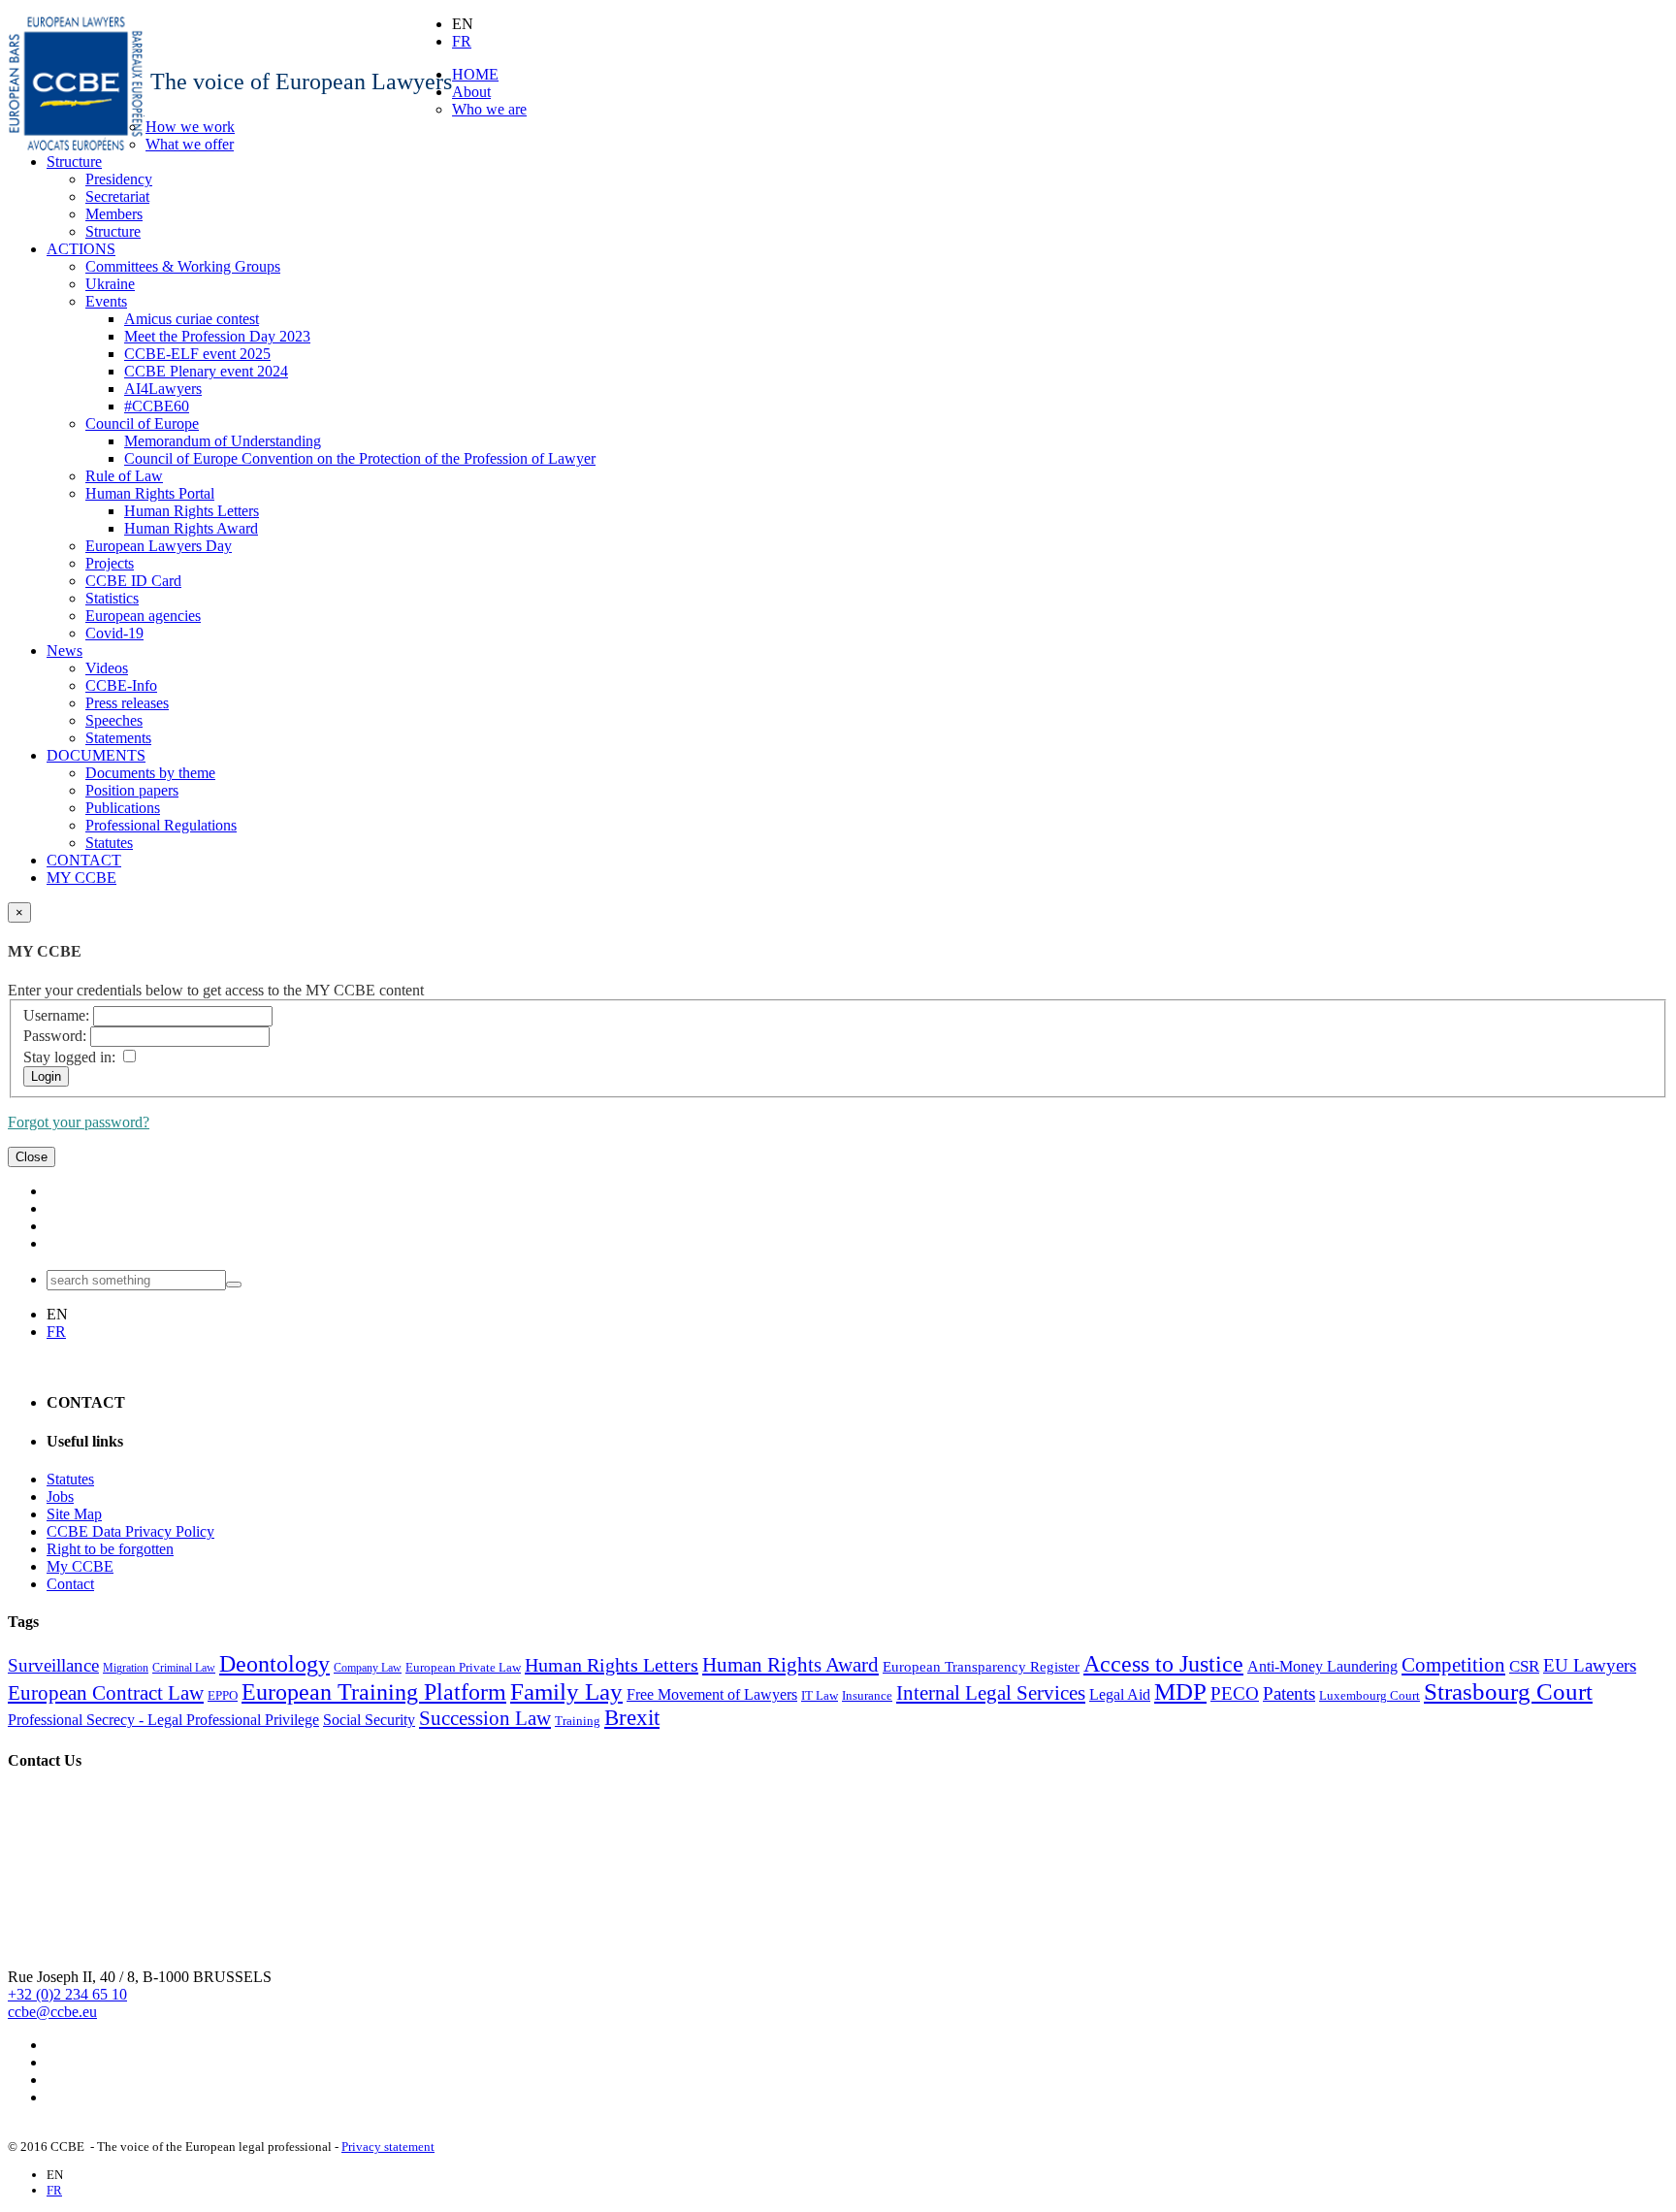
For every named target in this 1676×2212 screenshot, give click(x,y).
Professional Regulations (161, 825)
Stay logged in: (69, 1057)
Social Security (369, 1720)
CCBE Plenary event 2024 (206, 371)
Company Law (368, 1668)
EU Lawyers (1590, 1665)
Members (114, 214)
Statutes (109, 843)
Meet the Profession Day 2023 (217, 336)
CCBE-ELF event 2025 (197, 354)
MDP (1180, 1691)
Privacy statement (388, 2147)
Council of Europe (142, 423)
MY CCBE (81, 878)
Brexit (632, 1718)
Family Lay (566, 1691)
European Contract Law (106, 1693)
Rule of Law (124, 476)
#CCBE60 (157, 406)
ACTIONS (81, 249)
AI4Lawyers (163, 389)
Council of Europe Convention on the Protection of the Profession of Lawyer (360, 458)
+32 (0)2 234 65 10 (67, 1994)
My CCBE (80, 1566)
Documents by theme (150, 773)
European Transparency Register (981, 1667)
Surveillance (53, 1665)
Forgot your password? (79, 1122)
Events (106, 301)
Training (578, 1721)
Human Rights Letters (192, 511)
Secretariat (117, 196)
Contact (70, 1584)
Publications (123, 808)
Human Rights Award (191, 528)
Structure (74, 162)
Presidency (119, 179)
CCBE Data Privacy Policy (130, 1531)
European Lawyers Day (159, 546)
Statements (118, 738)
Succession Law (485, 1718)
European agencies (143, 616)
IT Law (820, 1695)
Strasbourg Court (1508, 1691)
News (64, 651)
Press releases (127, 703)
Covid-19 (114, 633)
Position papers (132, 790)
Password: (55, 1036)
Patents (1289, 1693)
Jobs (60, 1496)
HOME (475, 74)
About (471, 92)
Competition (1453, 1665)
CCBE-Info (121, 685)
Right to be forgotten (110, 1549)
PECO (1235, 1693)
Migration (126, 1668)
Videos (107, 668)
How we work (190, 127)
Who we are (489, 109)
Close (32, 1157)
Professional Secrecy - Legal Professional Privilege (163, 1720)
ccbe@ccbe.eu (52, 2012)
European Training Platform (374, 1692)
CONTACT (84, 860)
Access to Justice (1163, 1664)
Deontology (274, 1664)
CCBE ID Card (133, 581)
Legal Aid (1120, 1694)
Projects (110, 563)
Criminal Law (184, 1668)
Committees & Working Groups (183, 266)
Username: (56, 1015)
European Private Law (463, 1667)
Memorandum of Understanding (223, 441)
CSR (1524, 1666)
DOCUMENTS (96, 755)
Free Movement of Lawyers (712, 1694)
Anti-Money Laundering (1322, 1666)
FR (462, 41)
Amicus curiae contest (192, 319)
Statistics (112, 598)
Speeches (114, 720)
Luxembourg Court (1370, 1695)
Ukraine (110, 284)
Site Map (74, 1514)
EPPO (223, 1695)
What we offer (190, 144)
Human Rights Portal (150, 493)
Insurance (867, 1695)
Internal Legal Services (991, 1693)
